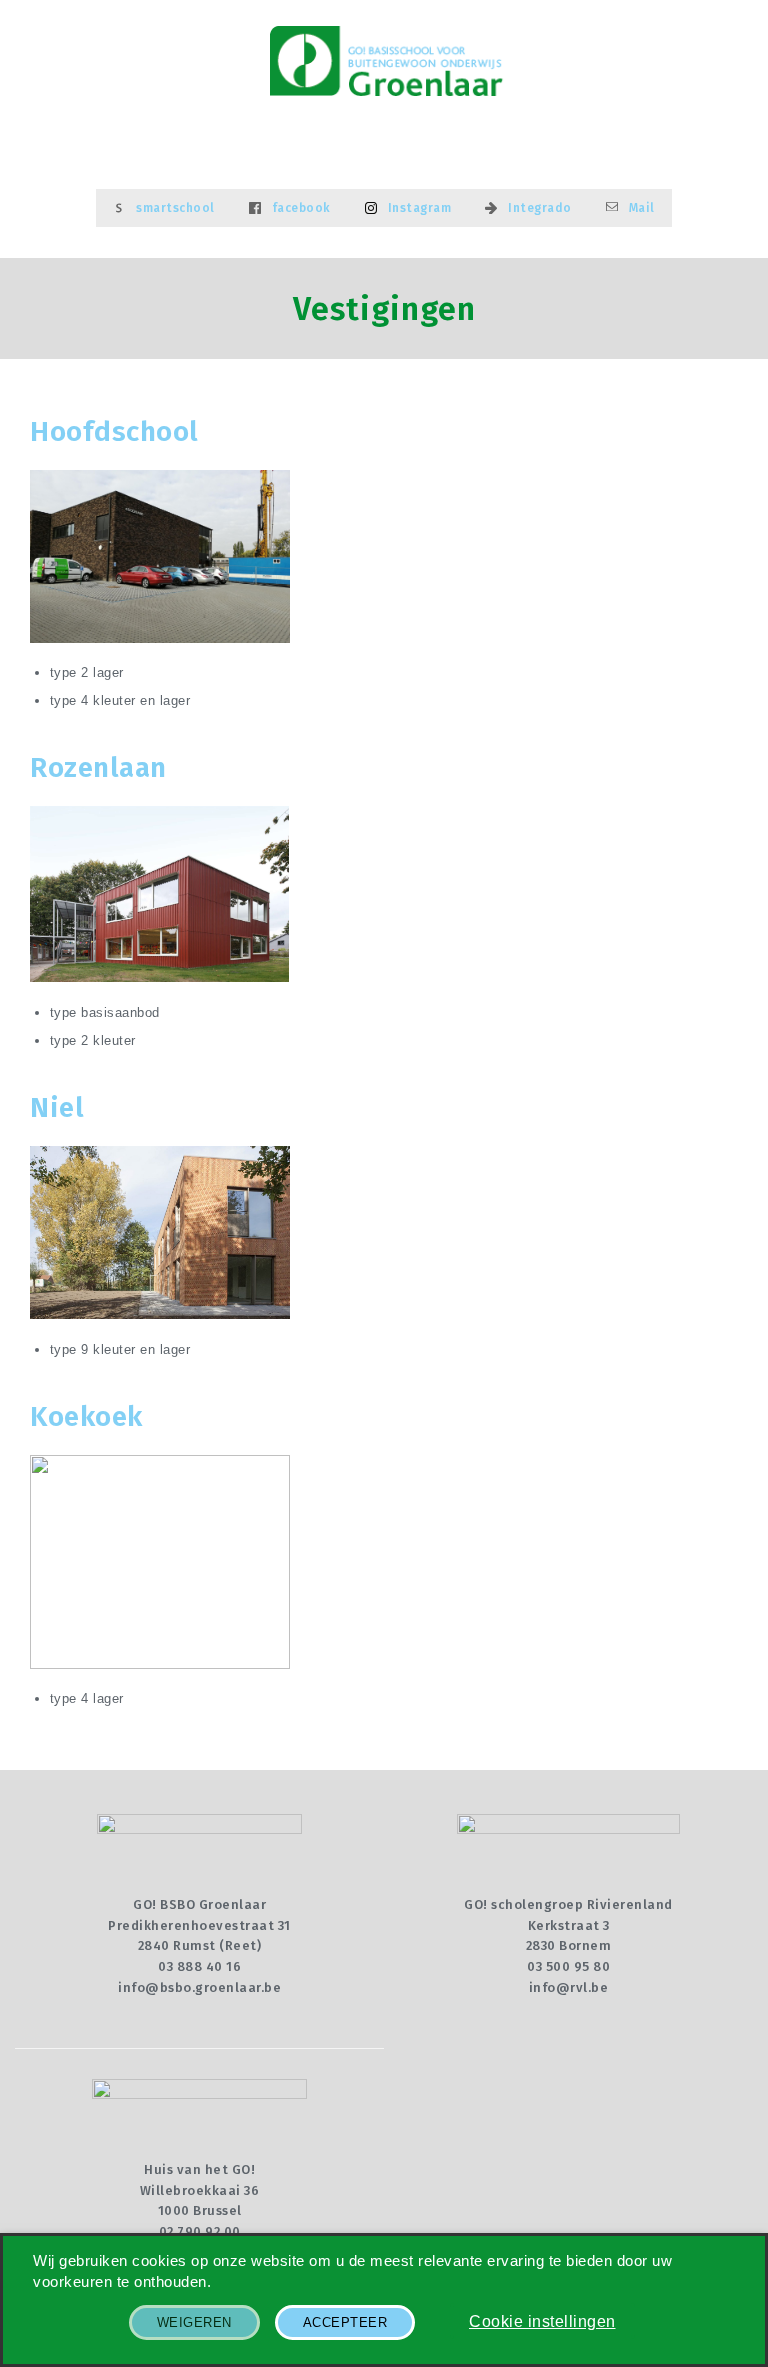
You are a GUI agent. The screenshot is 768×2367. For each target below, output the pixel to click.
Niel (57, 1107)
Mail (642, 208)
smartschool (175, 208)
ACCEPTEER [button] (345, 2322)
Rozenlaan (98, 767)
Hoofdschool (114, 431)
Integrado (540, 208)
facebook (301, 208)
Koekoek (86, 1416)
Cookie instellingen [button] (542, 2321)
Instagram (420, 208)
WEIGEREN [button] (194, 2322)
